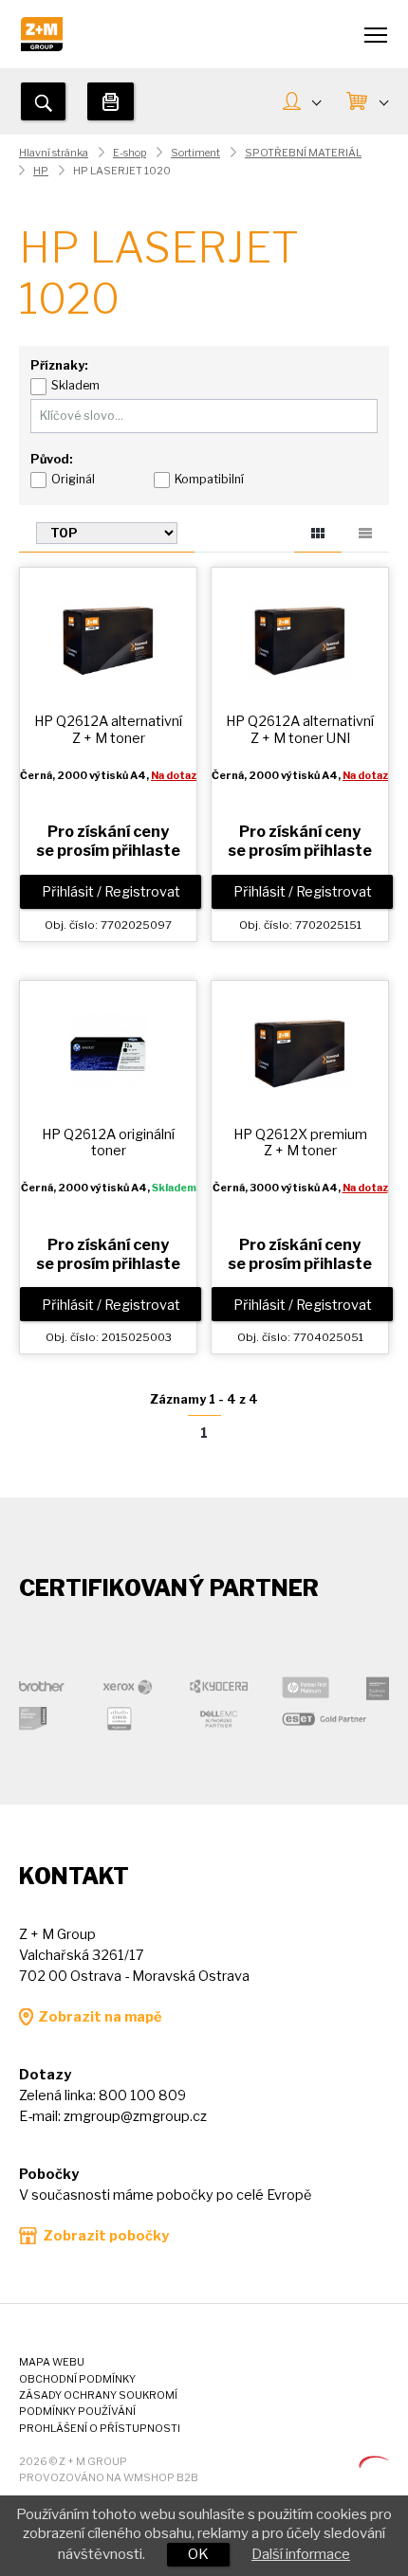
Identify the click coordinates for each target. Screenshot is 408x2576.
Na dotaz (174, 776)
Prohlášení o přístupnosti (100, 2429)
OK (198, 2554)
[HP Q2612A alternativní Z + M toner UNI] (300, 639)
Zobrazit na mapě (100, 2017)
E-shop (130, 153)
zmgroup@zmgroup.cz (135, 2116)
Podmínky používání (77, 2412)
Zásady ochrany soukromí (98, 2395)
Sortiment (195, 153)
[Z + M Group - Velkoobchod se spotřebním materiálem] (42, 46)
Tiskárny (111, 101)
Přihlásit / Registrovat (111, 892)
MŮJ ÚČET (301, 103)
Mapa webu (52, 2362)
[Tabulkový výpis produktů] (365, 530)
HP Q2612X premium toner (300, 1143)
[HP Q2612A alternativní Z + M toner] (108, 639)
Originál (73, 479)
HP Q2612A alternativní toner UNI (300, 729)
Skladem (75, 385)
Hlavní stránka (54, 153)
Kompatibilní (209, 479)
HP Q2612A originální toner (108, 1143)
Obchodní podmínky (77, 2379)
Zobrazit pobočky (106, 2236)
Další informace (301, 2554)
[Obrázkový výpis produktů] (318, 536)
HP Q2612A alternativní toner (108, 729)
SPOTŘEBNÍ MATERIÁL (303, 153)
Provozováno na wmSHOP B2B (109, 2478)
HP (41, 171)
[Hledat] (43, 101)
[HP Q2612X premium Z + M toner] (300, 1051)
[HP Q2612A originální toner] (108, 1051)
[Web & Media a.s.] (374, 2463)
